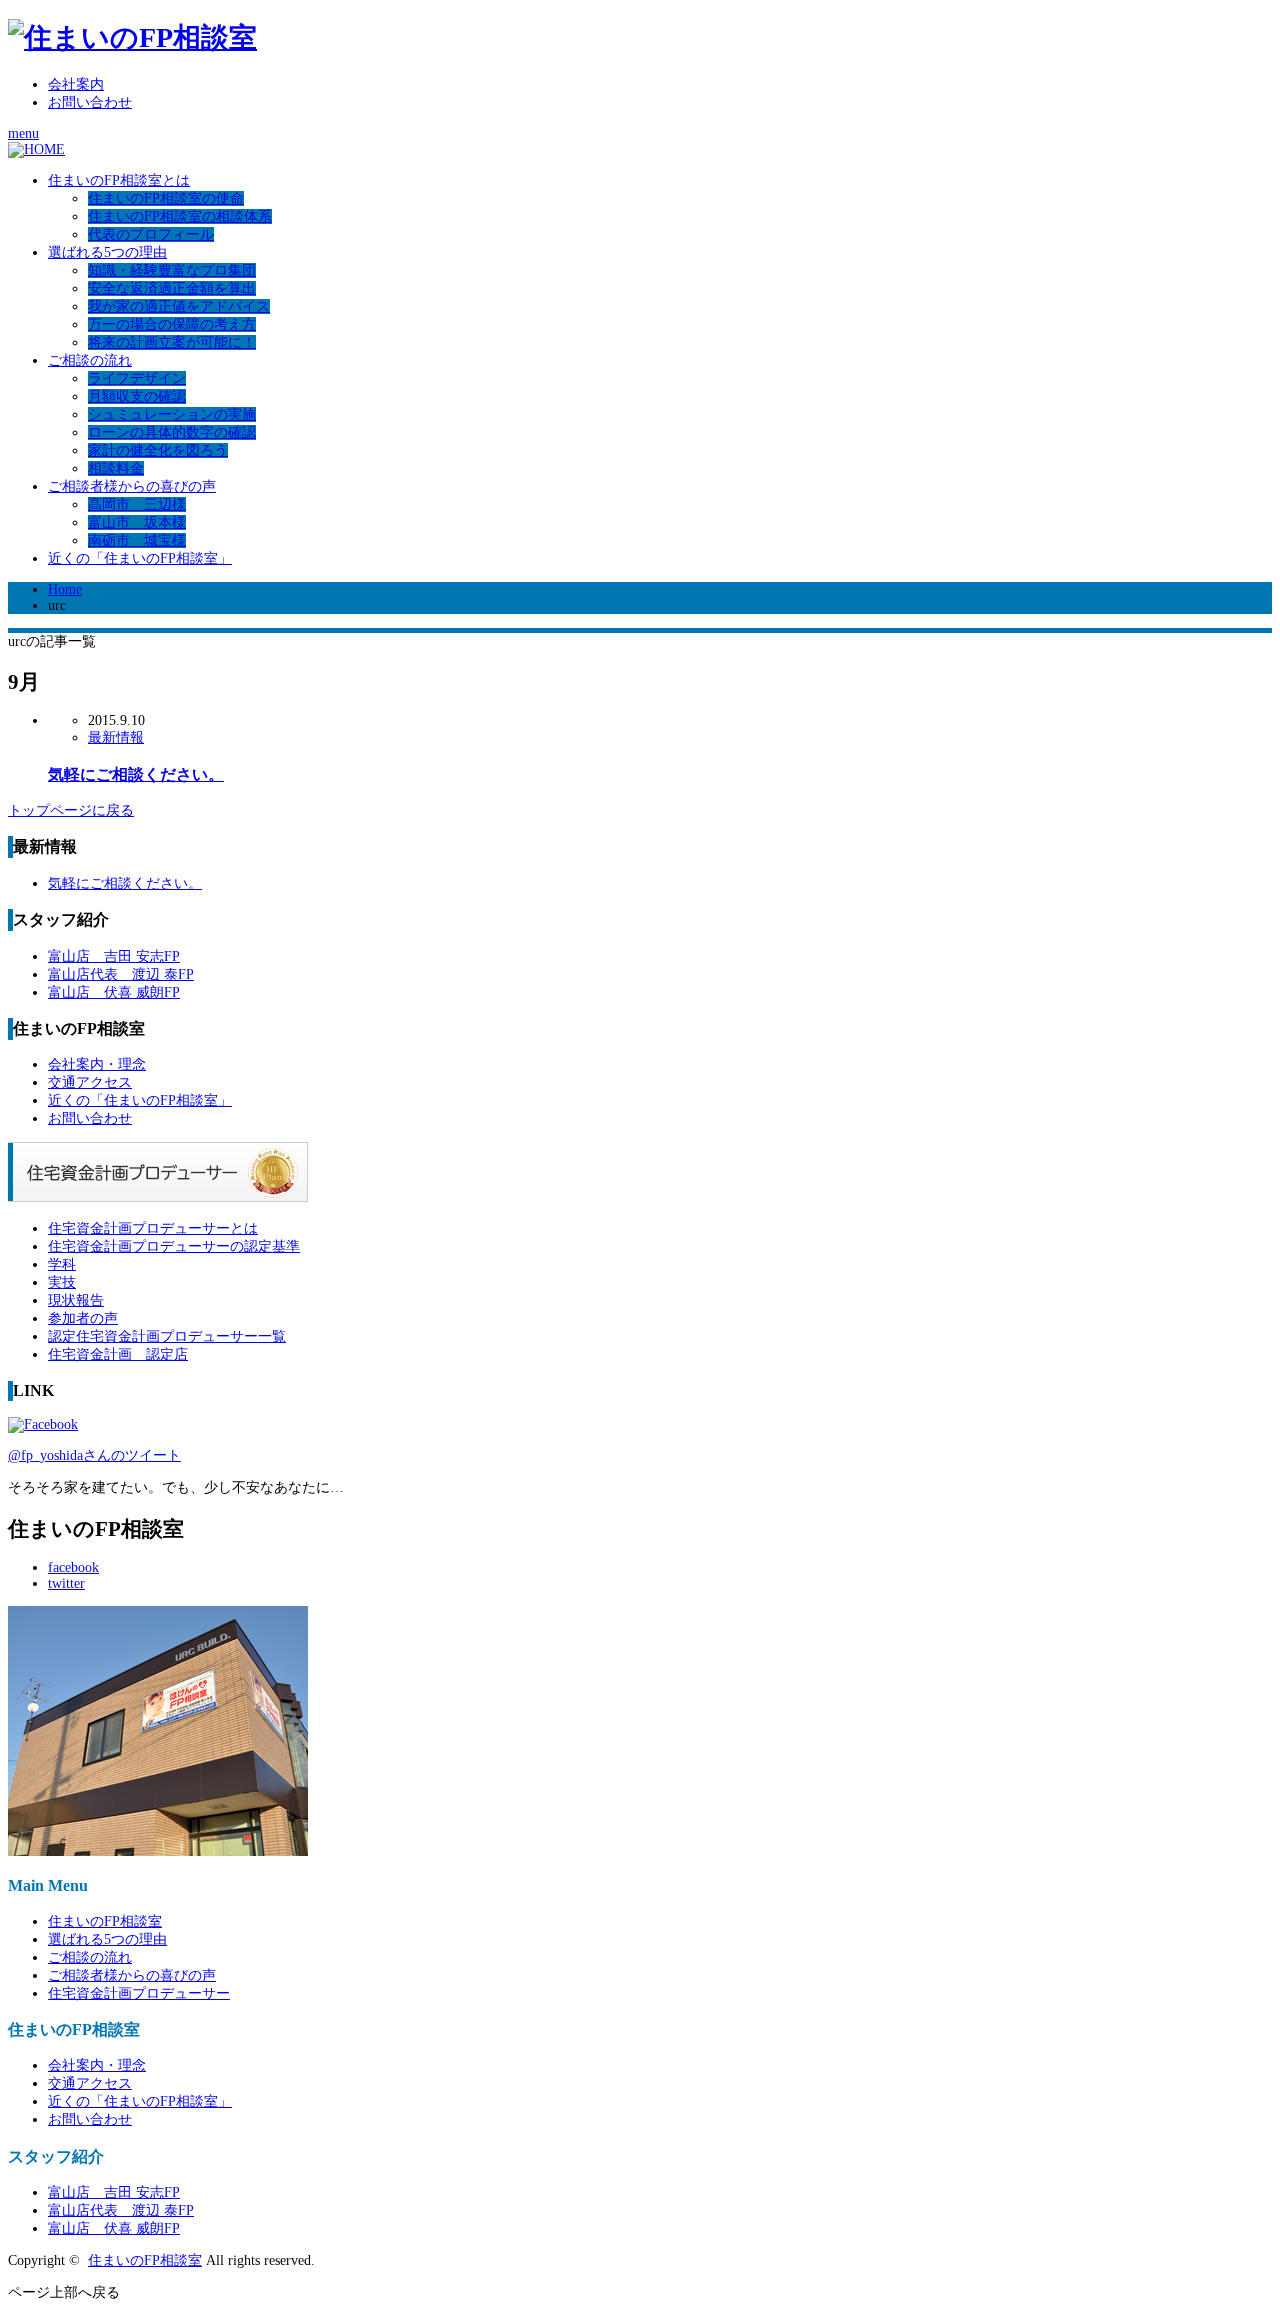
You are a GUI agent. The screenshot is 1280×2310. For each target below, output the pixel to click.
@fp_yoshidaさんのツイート (94, 1455)
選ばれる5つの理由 (107, 252)
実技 (62, 1282)
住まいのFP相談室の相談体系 (180, 216)
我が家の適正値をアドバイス (179, 306)
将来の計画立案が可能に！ (172, 342)
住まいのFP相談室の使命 (166, 198)
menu (23, 133)
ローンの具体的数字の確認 (172, 432)
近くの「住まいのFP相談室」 (140, 558)
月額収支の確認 (137, 396)
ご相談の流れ (90, 360)
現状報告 (76, 1300)
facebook (73, 1567)
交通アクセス (90, 1082)
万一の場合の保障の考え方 (172, 324)
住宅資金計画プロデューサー (139, 1993)
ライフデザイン (137, 378)
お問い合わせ (90, 102)
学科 (62, 1264)
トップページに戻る (71, 810)
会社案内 (76, 84)
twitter (66, 1583)
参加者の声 (83, 1318)
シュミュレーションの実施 (172, 414)
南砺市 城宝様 (137, 540)
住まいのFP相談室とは (119, 180)
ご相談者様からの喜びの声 (132, 486)
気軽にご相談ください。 (136, 774)
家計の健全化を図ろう (158, 450)
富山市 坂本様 (137, 522)
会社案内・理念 (97, 1064)
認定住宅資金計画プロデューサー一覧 (167, 1336)
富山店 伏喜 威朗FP (114, 992)
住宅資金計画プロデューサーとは (153, 1228)
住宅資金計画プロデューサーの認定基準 (174, 1246)
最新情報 (116, 737)
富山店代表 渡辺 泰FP (121, 974)
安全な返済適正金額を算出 (172, 288)
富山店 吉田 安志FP (114, 956)
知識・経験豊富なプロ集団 (172, 270)
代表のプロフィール (151, 234)
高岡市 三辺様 (137, 504)
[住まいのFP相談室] (132, 37)
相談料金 (116, 468)
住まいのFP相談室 (105, 1921)
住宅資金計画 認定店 (118, 1354)
